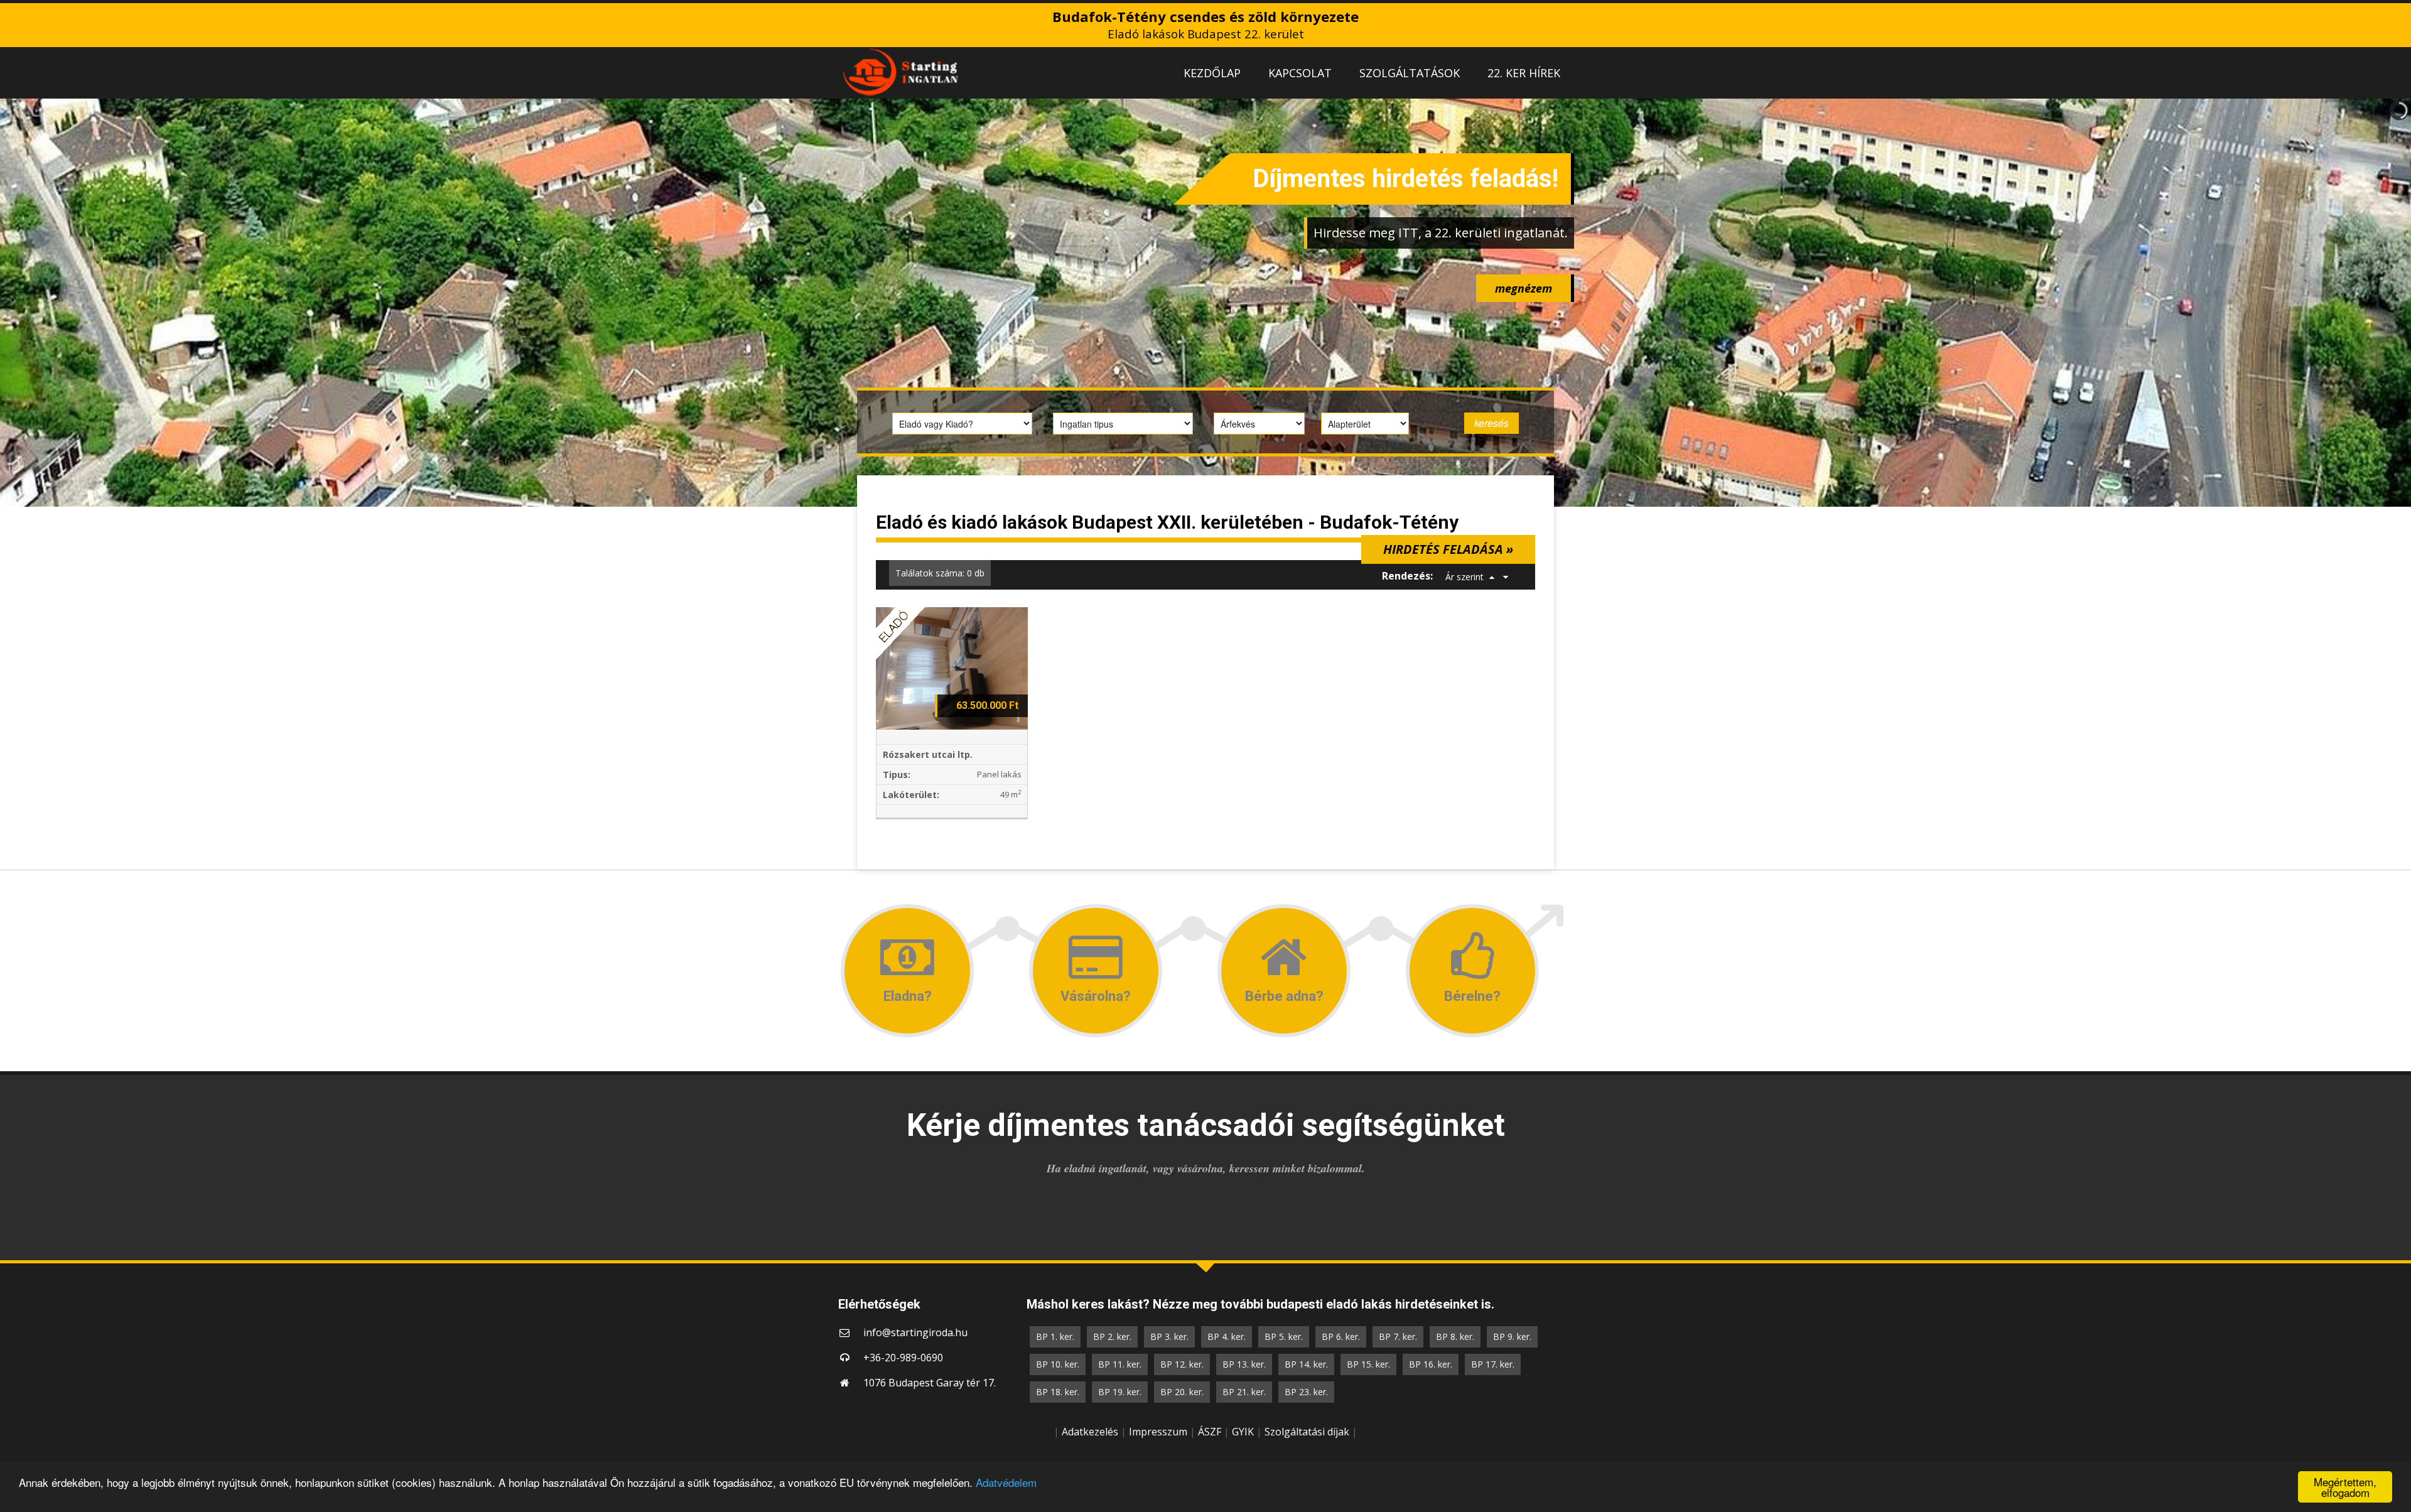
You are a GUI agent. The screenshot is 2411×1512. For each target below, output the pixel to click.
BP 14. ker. (1306, 1364)
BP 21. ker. (1244, 1392)
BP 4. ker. (1227, 1336)
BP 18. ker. (1058, 1392)
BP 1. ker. (1055, 1336)
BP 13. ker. (1244, 1364)
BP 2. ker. (1112, 1336)
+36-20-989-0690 (903, 1358)
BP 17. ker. (1493, 1364)
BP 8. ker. (1455, 1336)
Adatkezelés (1090, 1432)
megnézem (1524, 288)
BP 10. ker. (1058, 1364)
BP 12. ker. (1182, 1364)
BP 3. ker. (1169, 1336)
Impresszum (1158, 1432)
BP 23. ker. (1306, 1392)
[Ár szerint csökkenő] (1506, 577)
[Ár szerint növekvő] (1492, 577)
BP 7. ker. (1398, 1336)
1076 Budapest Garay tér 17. (930, 1383)
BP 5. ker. (1284, 1336)
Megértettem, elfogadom (2345, 1487)
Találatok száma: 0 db (940, 573)
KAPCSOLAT (1300, 73)
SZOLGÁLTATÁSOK (1410, 73)
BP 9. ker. (1512, 1336)
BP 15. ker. (1368, 1364)
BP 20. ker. (1182, 1392)
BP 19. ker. (1120, 1392)
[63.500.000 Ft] (952, 667)
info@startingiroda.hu (915, 1332)
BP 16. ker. (1431, 1364)
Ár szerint (1464, 577)
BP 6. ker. (1341, 1336)
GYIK (1243, 1432)
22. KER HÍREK (1524, 73)
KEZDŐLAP (1212, 73)
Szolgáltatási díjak (1307, 1432)
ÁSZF (1210, 1432)
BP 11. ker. (1120, 1364)
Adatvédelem (1006, 1482)
